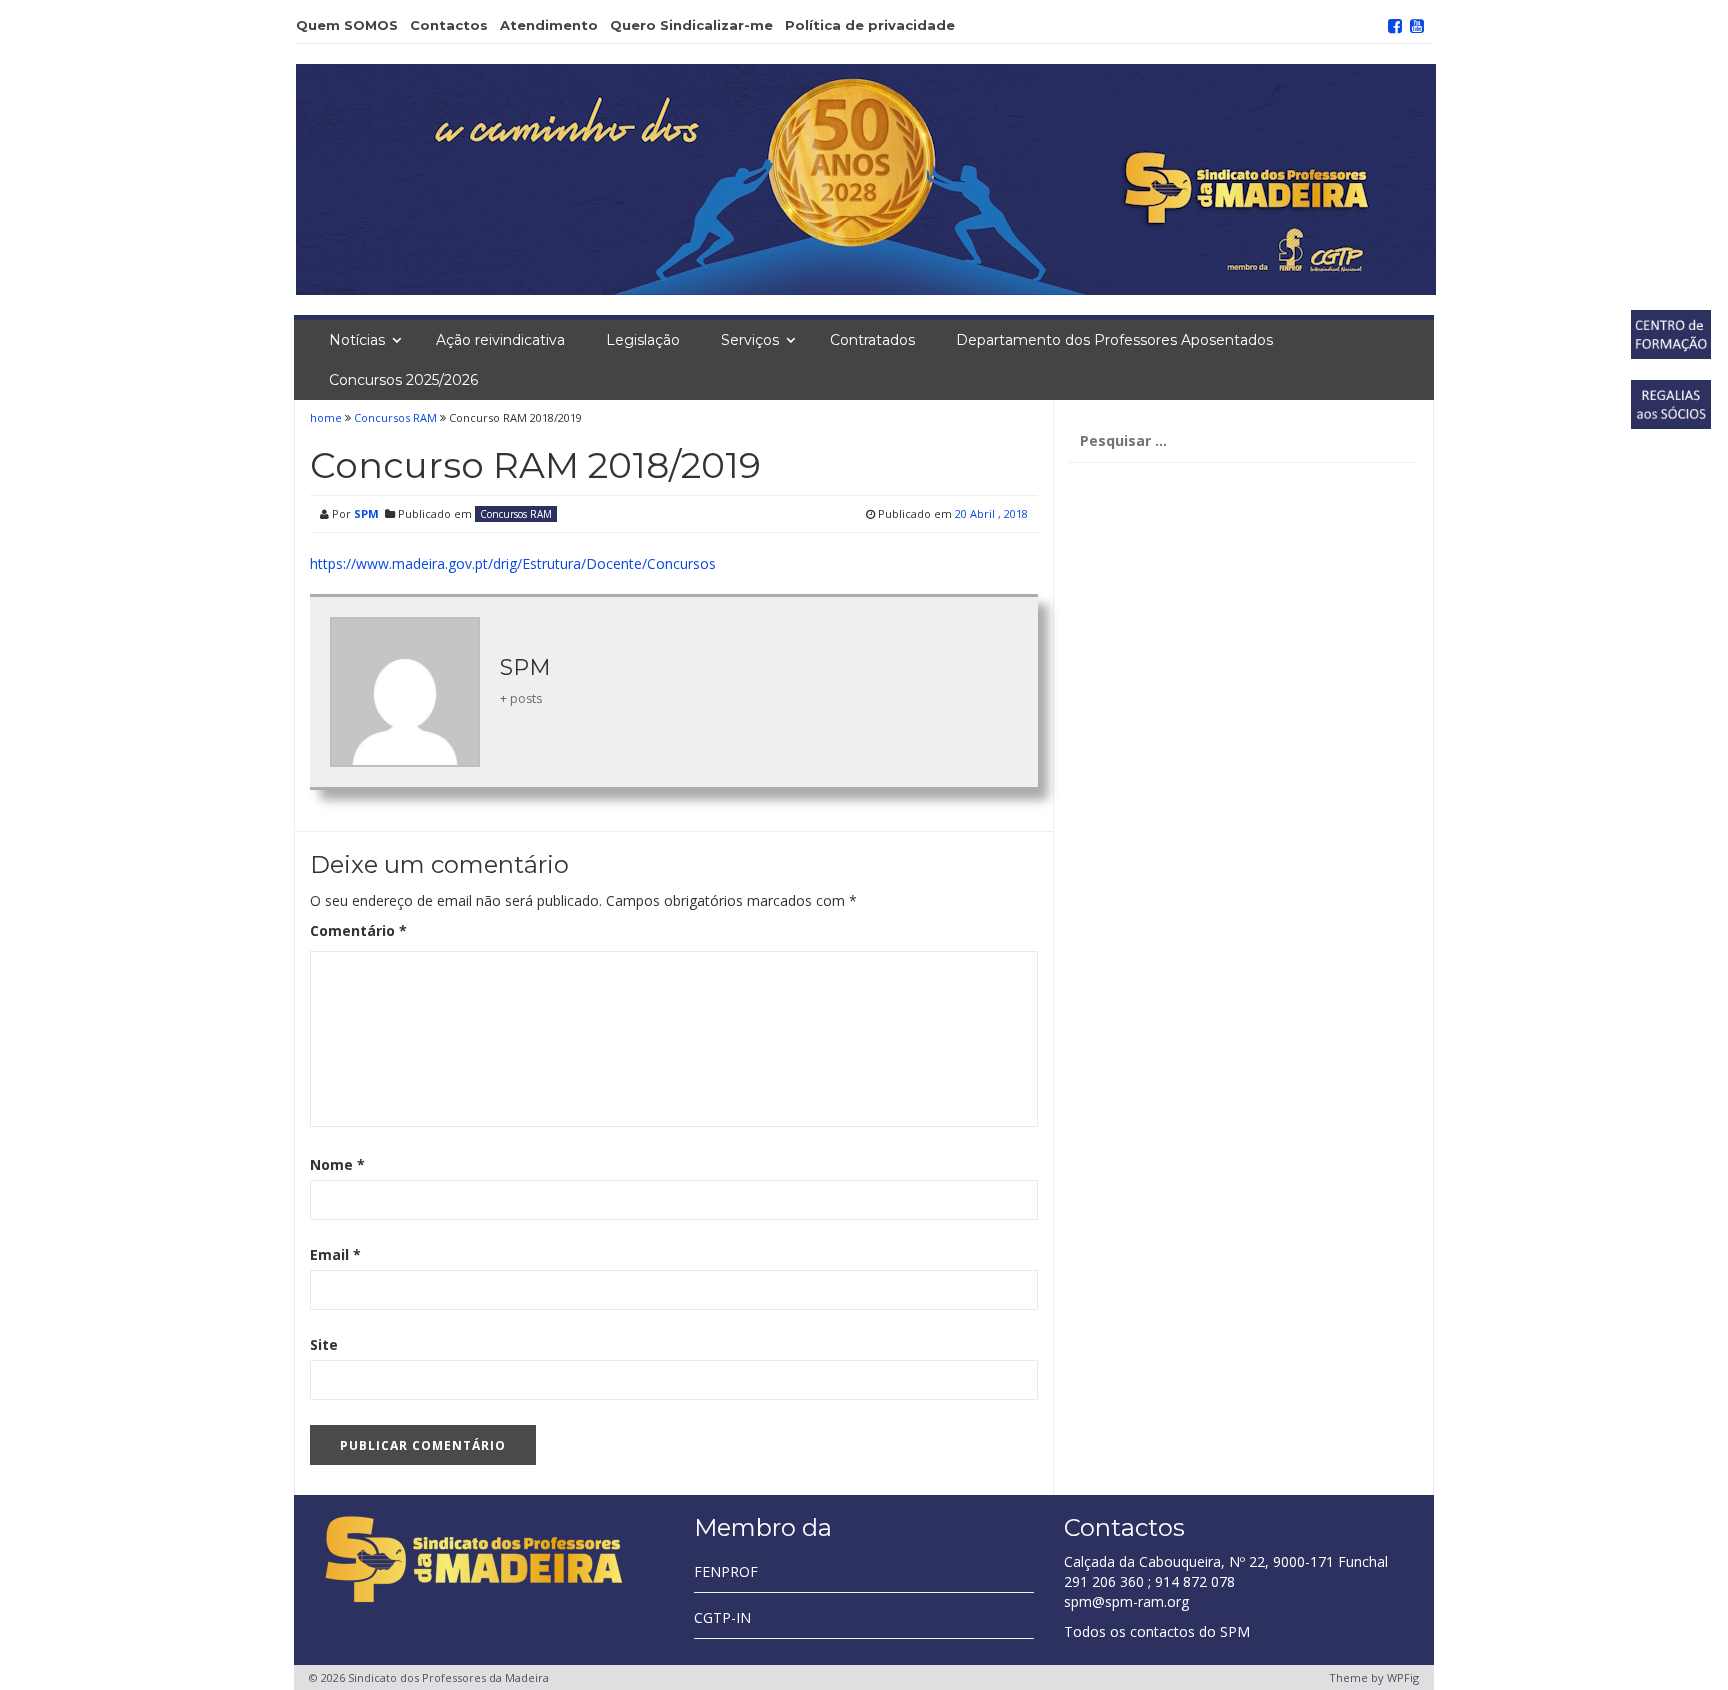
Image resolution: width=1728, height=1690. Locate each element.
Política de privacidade (870, 25)
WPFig (1403, 1677)
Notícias (357, 340)
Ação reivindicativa (500, 340)
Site (324, 1344)
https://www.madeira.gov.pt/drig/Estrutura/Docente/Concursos (513, 563)
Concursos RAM (395, 417)
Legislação (643, 340)
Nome (337, 1164)
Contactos (449, 25)
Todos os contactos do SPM (1157, 1631)
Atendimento (549, 25)
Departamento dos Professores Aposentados (1114, 340)
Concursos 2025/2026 (403, 380)
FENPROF (726, 1571)
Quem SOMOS (347, 25)
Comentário (358, 930)
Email (335, 1254)
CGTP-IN (722, 1617)
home (327, 417)
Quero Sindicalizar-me (691, 25)
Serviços (750, 340)
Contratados (872, 340)
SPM (366, 513)
